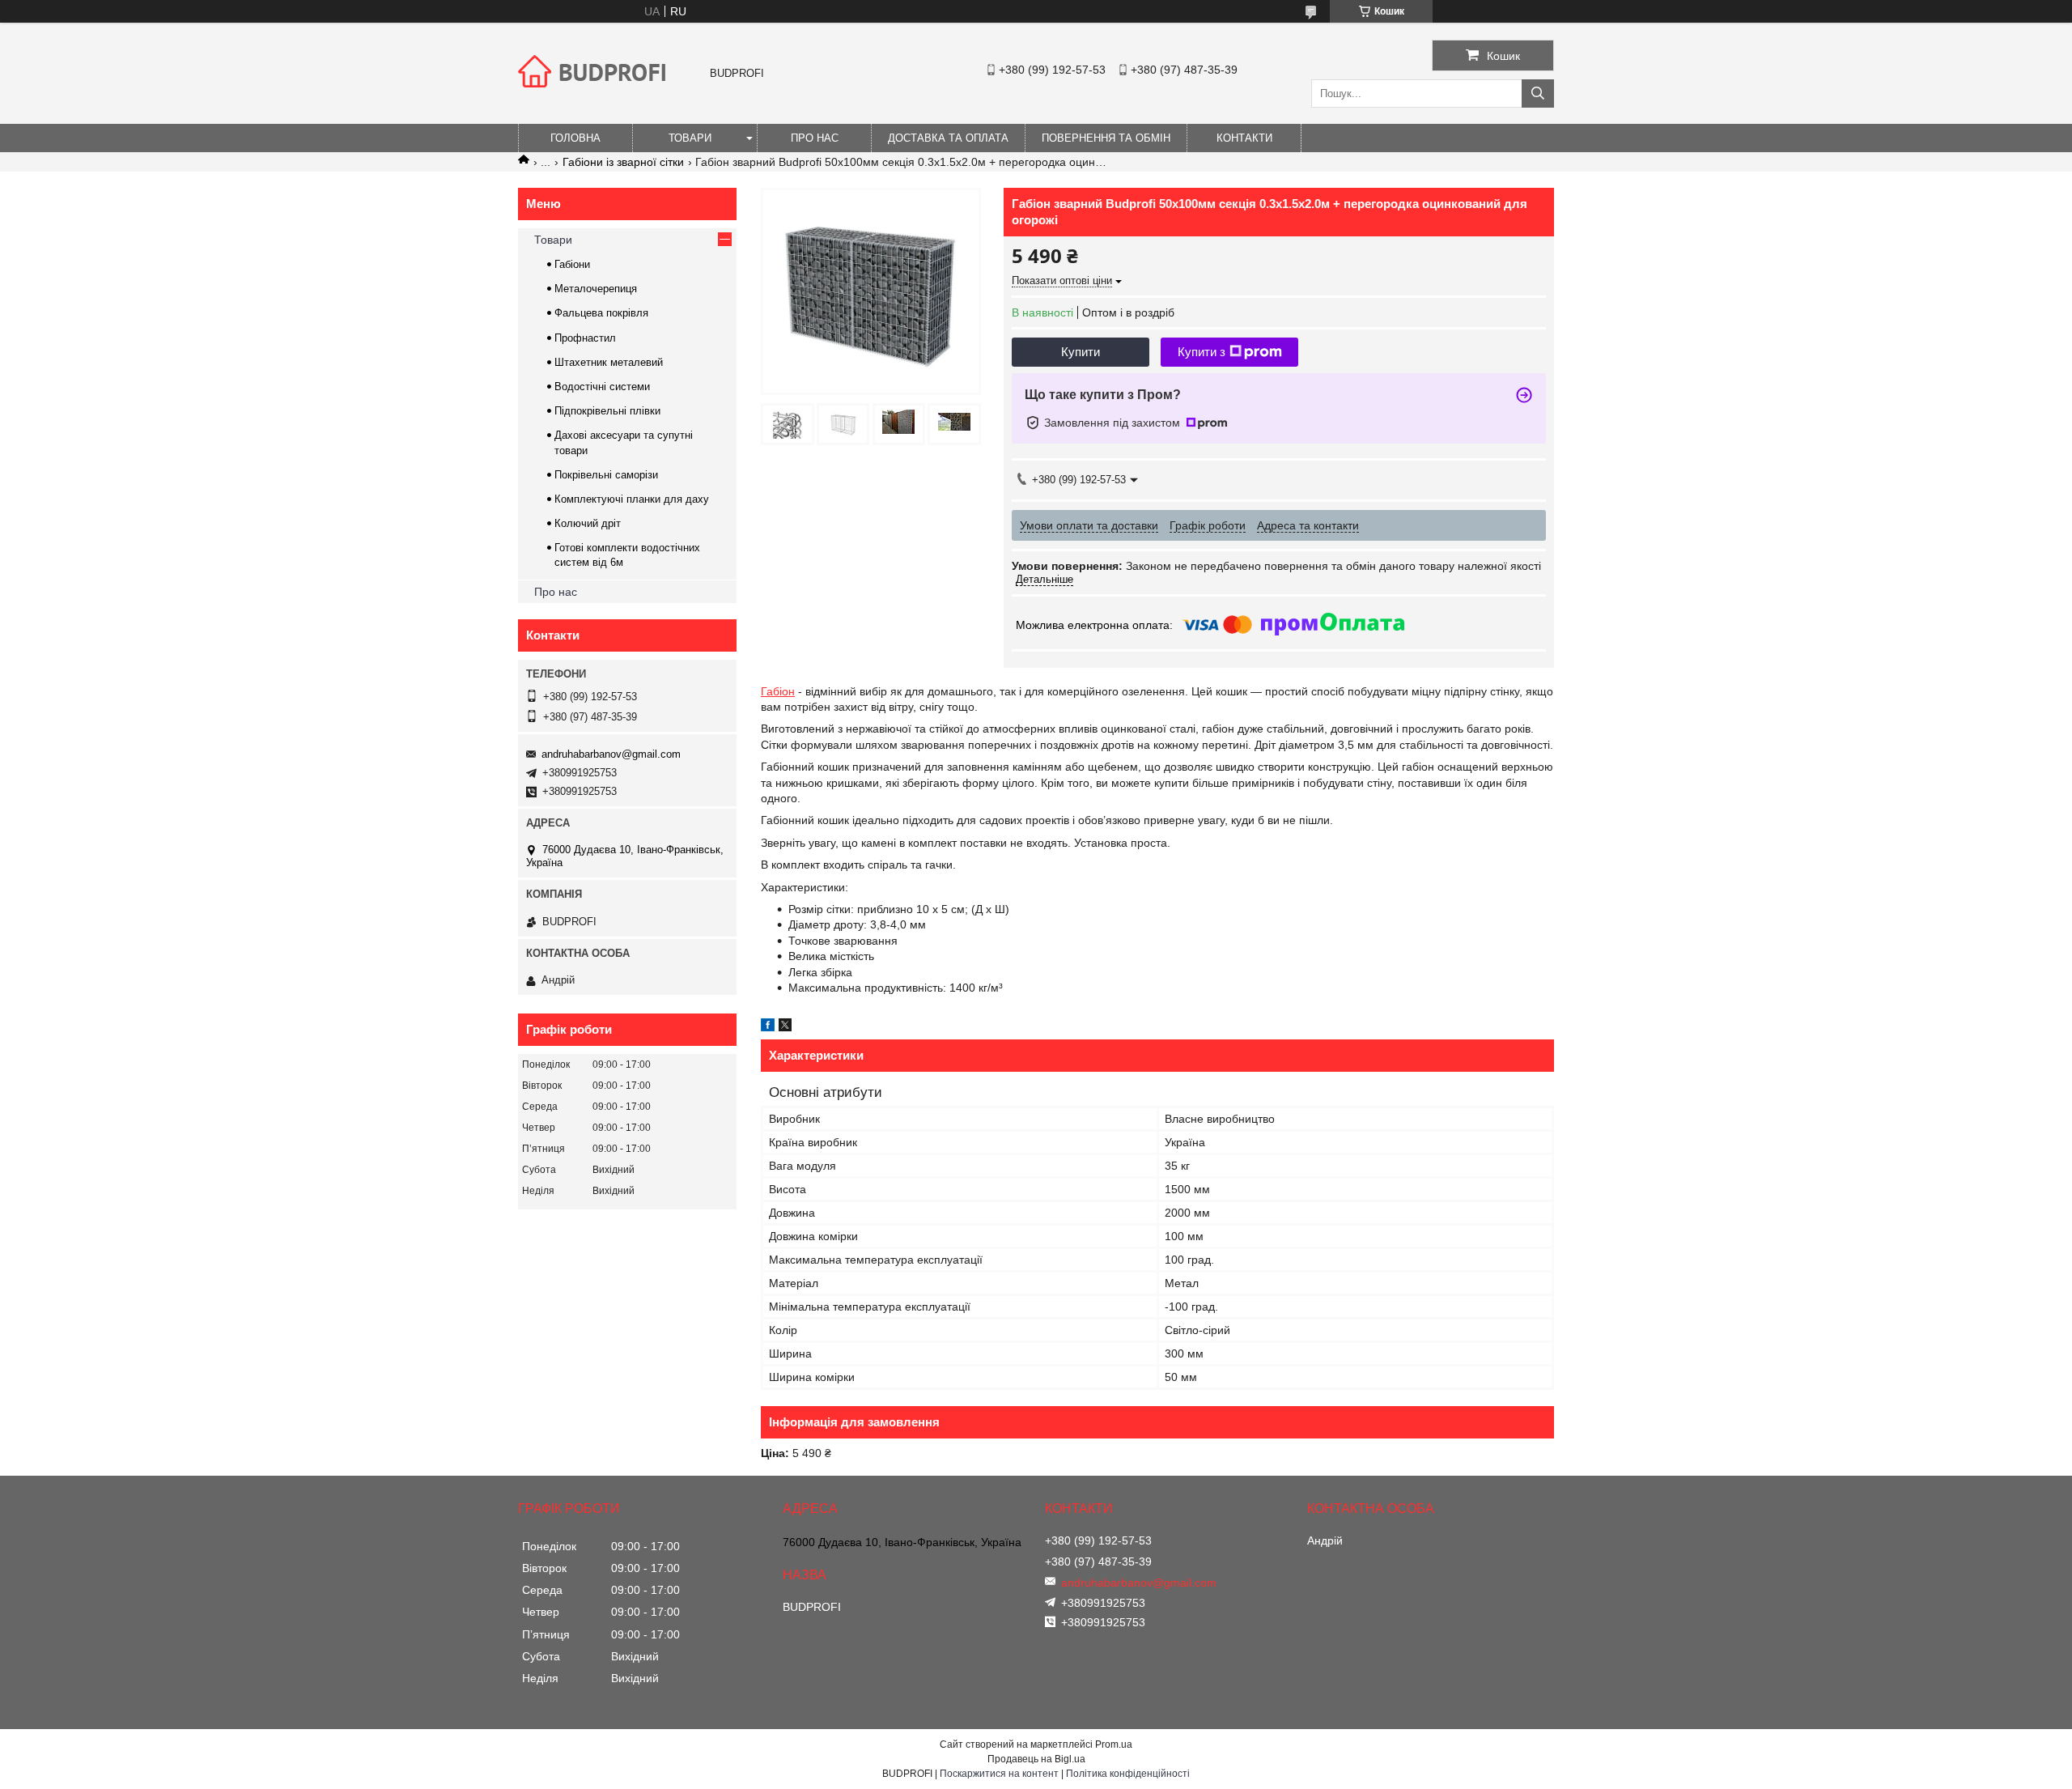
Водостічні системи (602, 387)
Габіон (778, 691)
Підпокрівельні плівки (607, 411)
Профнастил (585, 338)
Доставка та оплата (948, 138)
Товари (690, 138)
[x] (785, 1027)
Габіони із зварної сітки (623, 162)
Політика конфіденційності (1128, 1774)
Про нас (815, 138)
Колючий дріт (588, 523)
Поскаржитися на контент (999, 1774)
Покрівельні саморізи (606, 475)
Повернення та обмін (1106, 138)
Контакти (1244, 138)
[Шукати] (1538, 93)
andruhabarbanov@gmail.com (611, 754)
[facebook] (768, 1027)
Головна (575, 138)
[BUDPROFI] (595, 100)
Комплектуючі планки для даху (632, 499)
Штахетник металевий (609, 362)
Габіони (572, 264)
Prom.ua (1114, 1744)
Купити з (1202, 352)
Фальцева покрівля (601, 313)
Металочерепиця (596, 289)
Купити (1081, 352)
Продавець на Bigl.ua (1036, 1759)
